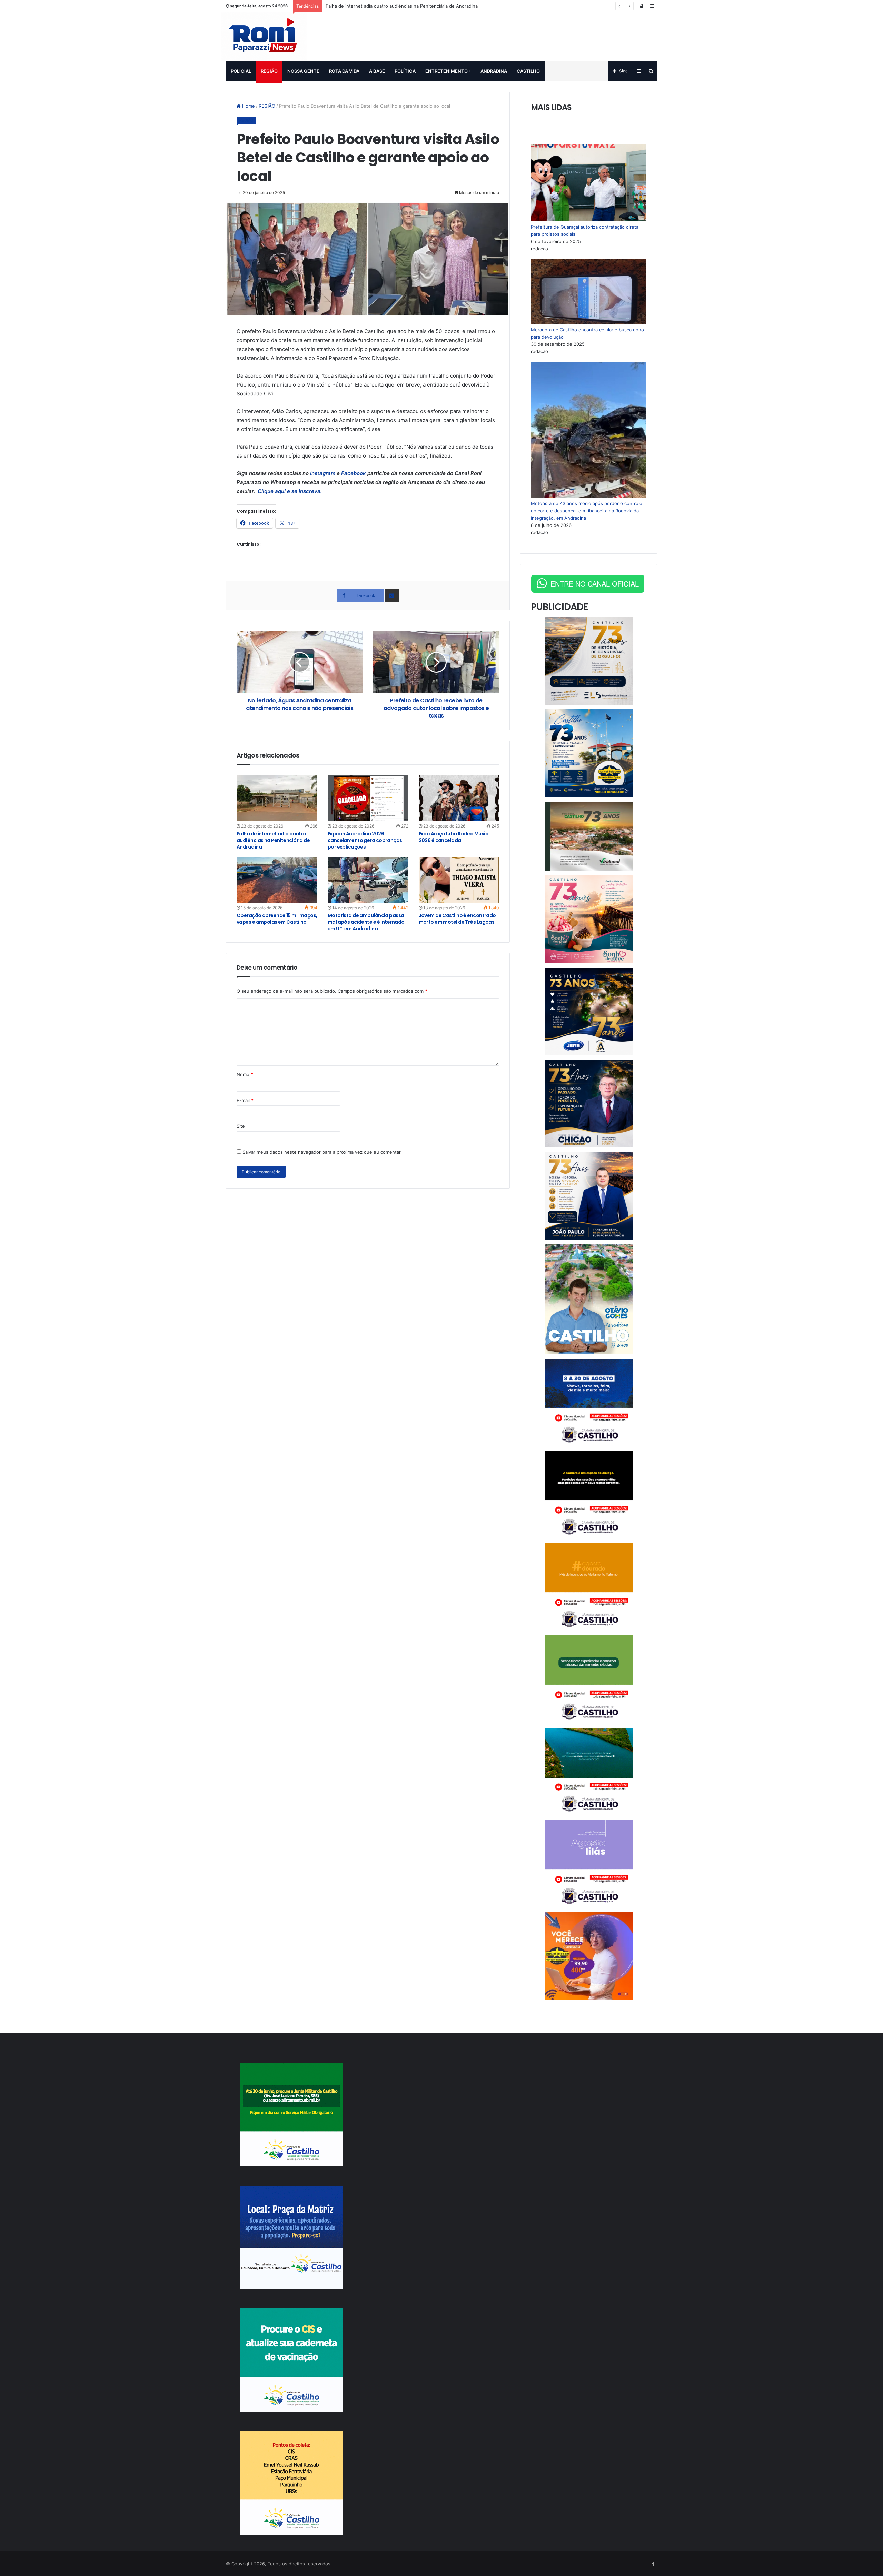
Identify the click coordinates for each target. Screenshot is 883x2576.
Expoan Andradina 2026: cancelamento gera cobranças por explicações (365, 840)
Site (241, 1126)
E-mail (245, 1100)
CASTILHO (528, 71)
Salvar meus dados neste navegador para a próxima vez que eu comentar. (322, 1152)
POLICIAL (241, 71)
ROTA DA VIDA (344, 71)
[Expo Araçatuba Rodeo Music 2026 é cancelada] (459, 798)
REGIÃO (269, 71)
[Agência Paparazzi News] (264, 37)
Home (248, 106)
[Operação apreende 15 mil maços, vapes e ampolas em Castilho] (277, 880)
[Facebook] (653, 2564)
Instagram (323, 473)
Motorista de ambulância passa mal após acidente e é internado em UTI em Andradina (366, 922)
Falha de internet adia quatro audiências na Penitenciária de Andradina (402, 6)
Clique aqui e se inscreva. (289, 491)
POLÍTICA (405, 71)
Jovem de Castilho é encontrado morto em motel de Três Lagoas (457, 919)
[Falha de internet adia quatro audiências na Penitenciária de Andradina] (277, 798)
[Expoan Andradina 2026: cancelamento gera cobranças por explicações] (368, 798)
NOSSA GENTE (303, 71)
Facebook (354, 473)
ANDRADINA (494, 71)
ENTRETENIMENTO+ (448, 71)
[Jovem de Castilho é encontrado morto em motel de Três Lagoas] (459, 880)
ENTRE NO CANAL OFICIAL (595, 584)
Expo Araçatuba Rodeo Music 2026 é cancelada (453, 837)
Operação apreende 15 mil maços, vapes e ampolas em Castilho (277, 919)
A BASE (377, 71)
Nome (245, 1074)
